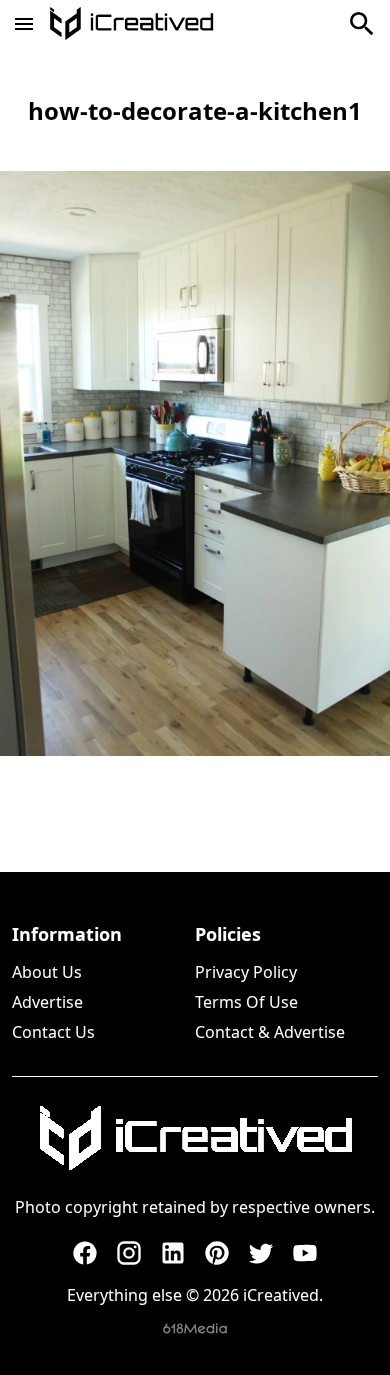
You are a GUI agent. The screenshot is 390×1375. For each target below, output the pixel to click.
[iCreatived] (195, 1138)
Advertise (47, 1002)
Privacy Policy (246, 972)
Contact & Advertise (270, 1032)
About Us (47, 972)
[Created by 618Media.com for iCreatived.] (195, 1328)
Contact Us (53, 1032)
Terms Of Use (246, 1002)
